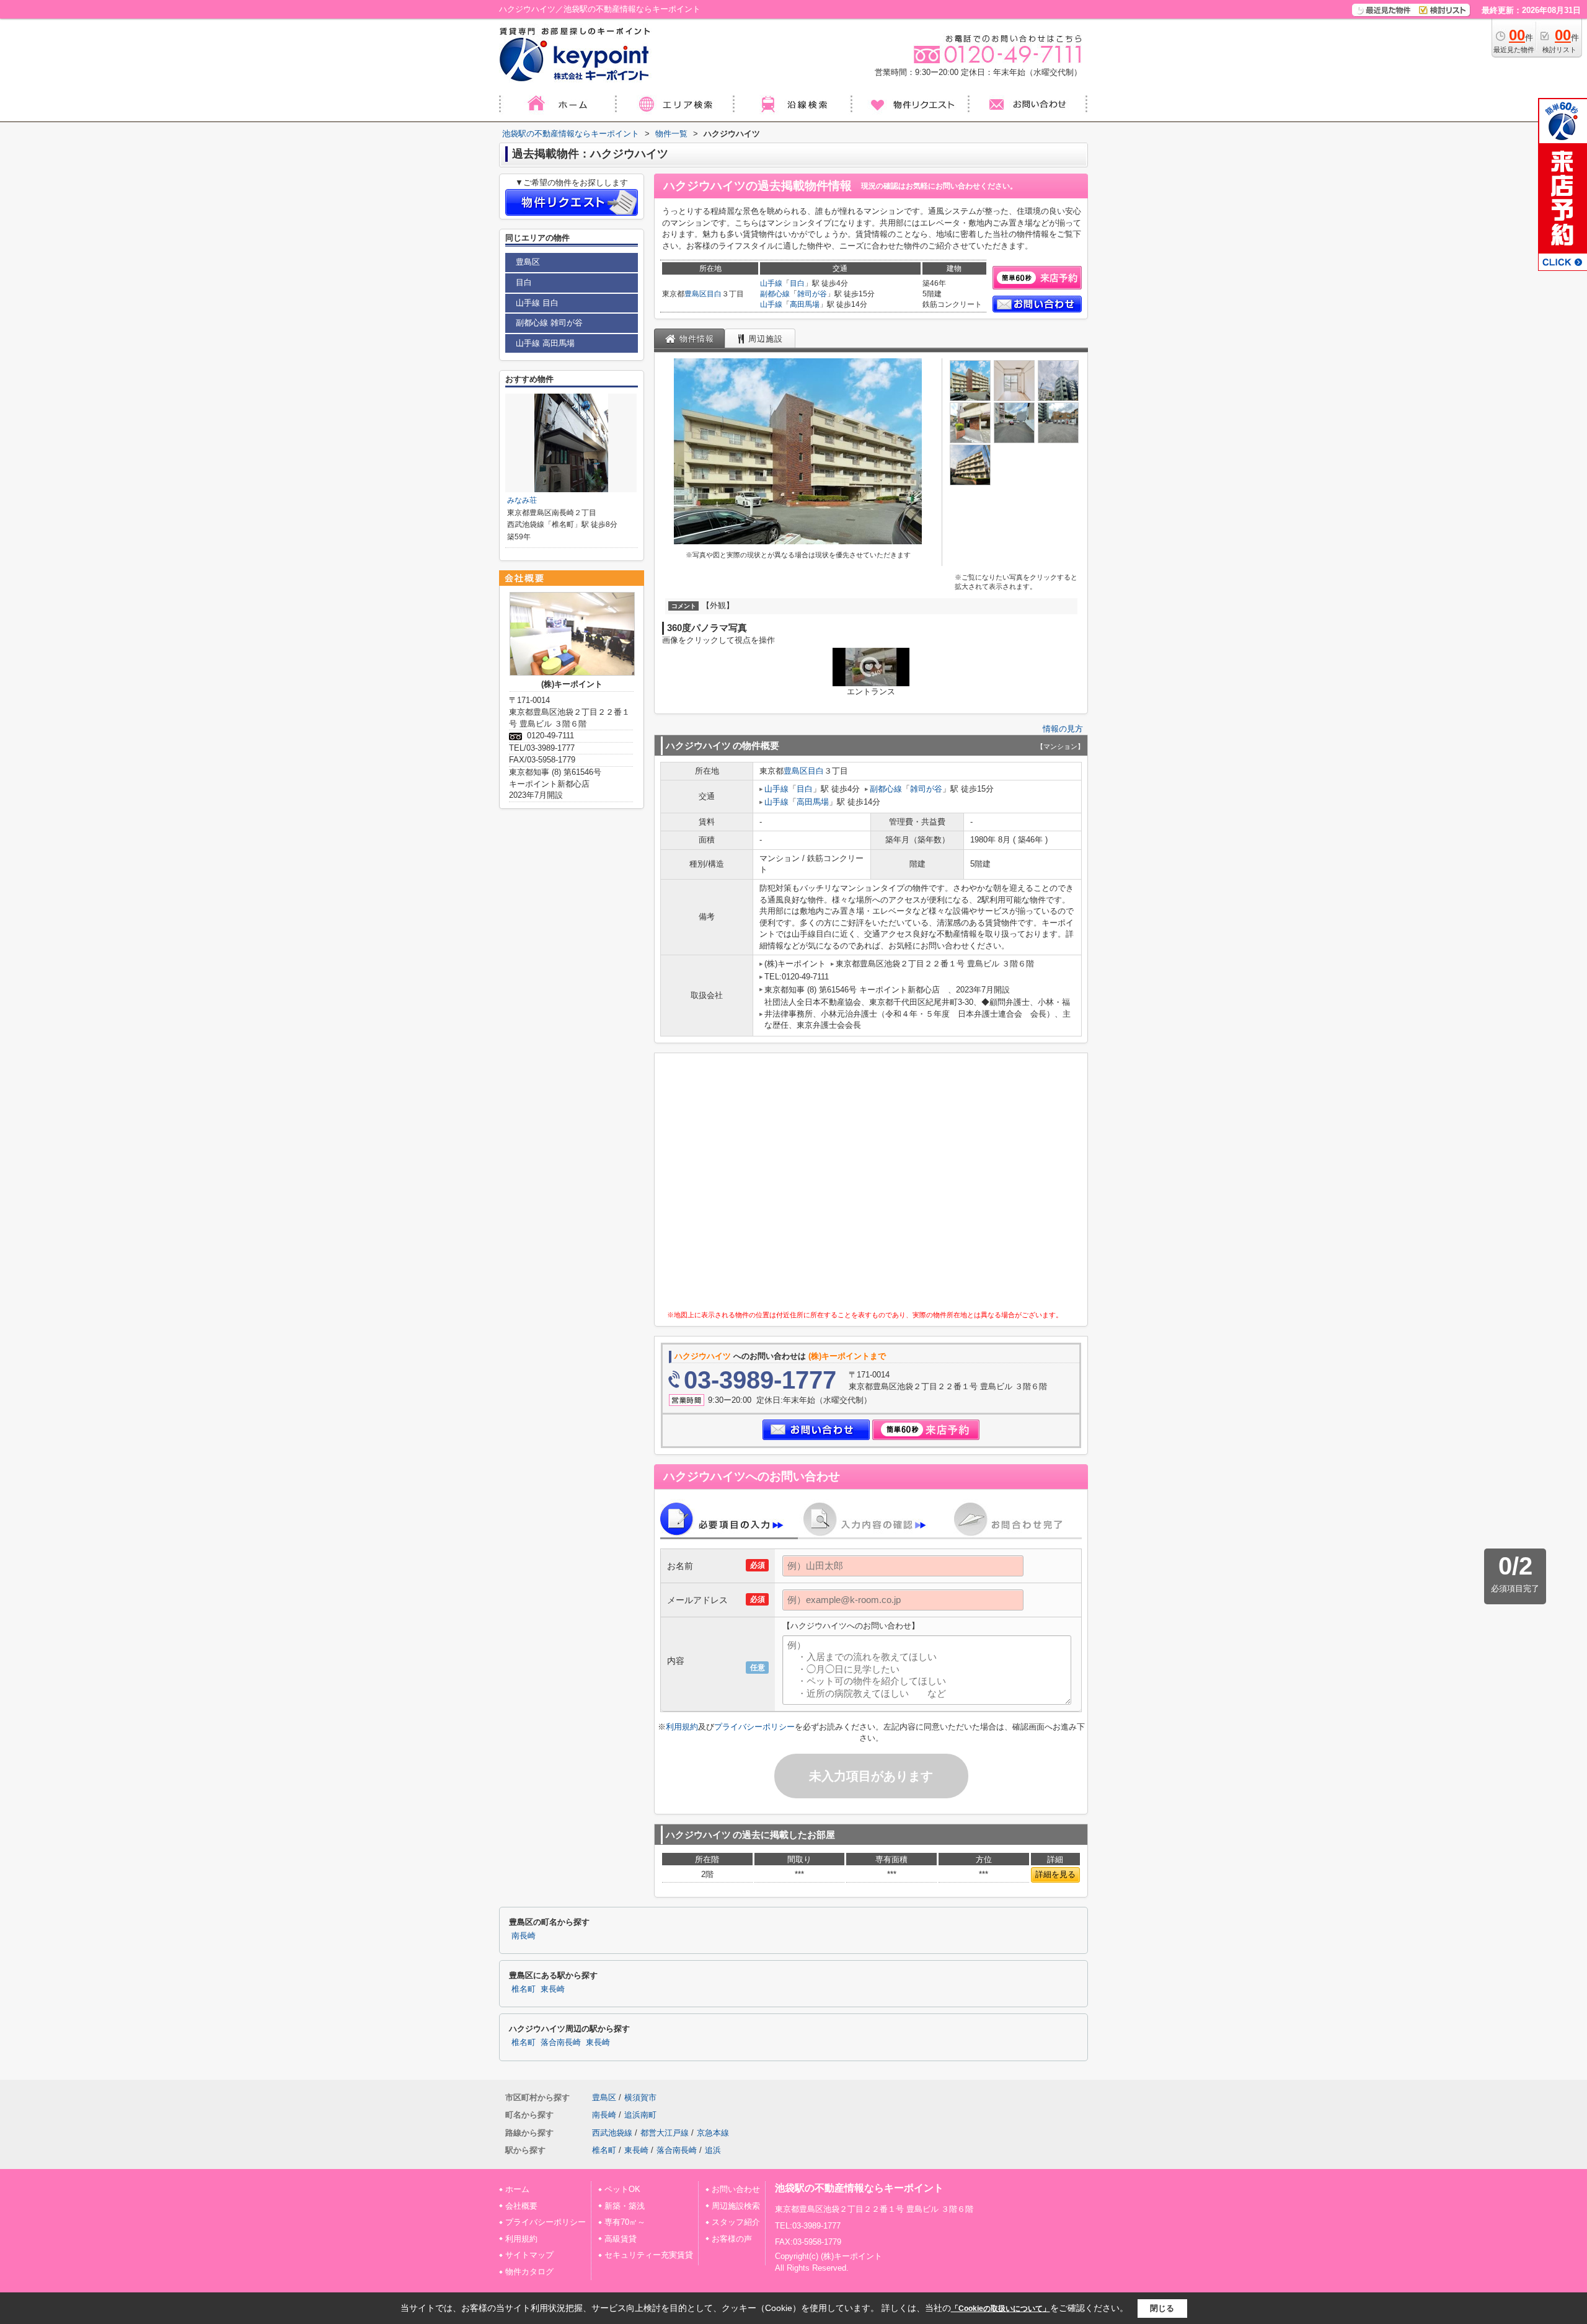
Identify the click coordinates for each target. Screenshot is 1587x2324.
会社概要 (521, 2206)
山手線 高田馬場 (545, 343)
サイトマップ (529, 2255)
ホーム (517, 2189)
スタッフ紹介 (736, 2222)
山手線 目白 (537, 303)
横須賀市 (640, 2097)
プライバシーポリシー (754, 1727)
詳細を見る (1055, 1874)
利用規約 (682, 1727)
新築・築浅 (625, 2206)
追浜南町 (640, 2115)
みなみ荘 (522, 500)
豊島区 (696, 294)
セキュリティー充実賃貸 (649, 2255)
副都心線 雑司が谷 (549, 323)
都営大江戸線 (665, 2133)
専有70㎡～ (625, 2222)
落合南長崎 (561, 2043)
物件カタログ (529, 2272)
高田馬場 (805, 304)
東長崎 (553, 1989)
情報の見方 (1063, 729)
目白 (714, 294)
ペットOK (622, 2189)
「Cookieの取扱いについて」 (1001, 2309)
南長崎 (524, 1936)
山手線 (771, 283)
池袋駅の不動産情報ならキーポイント (859, 2188)
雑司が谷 (812, 294)
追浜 (713, 2150)
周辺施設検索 (736, 2206)
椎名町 (524, 1989)
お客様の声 (732, 2239)
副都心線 (775, 294)
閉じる (1162, 2308)
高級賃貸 (621, 2239)
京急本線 (713, 2133)
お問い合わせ (736, 2189)
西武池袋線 (612, 2133)
